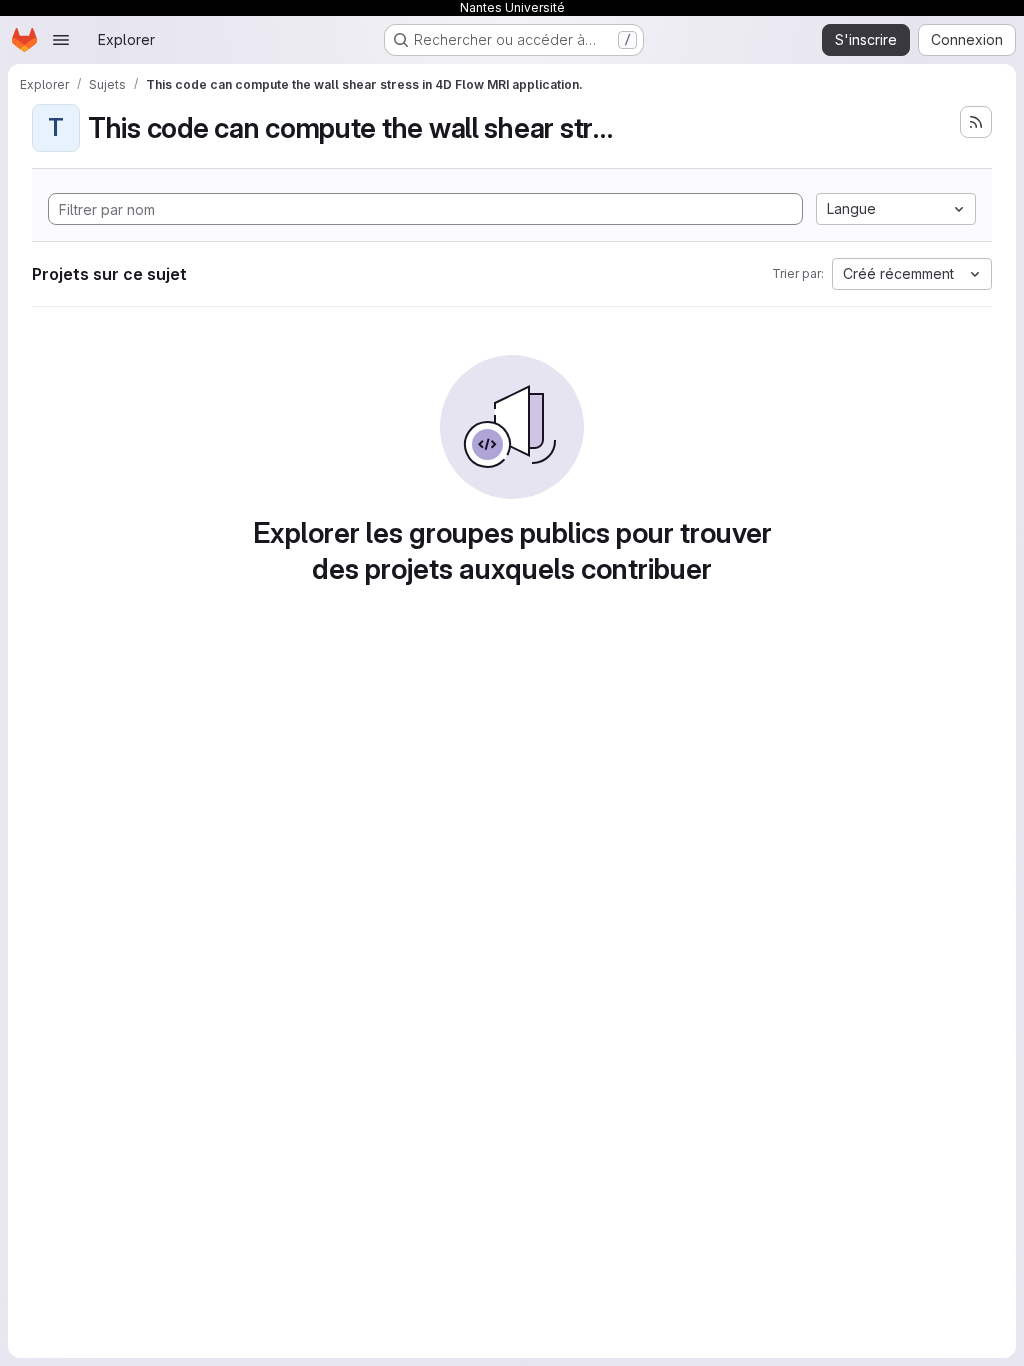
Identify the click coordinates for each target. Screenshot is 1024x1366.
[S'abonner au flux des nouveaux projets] (976, 122)
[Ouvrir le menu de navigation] (61, 40)
